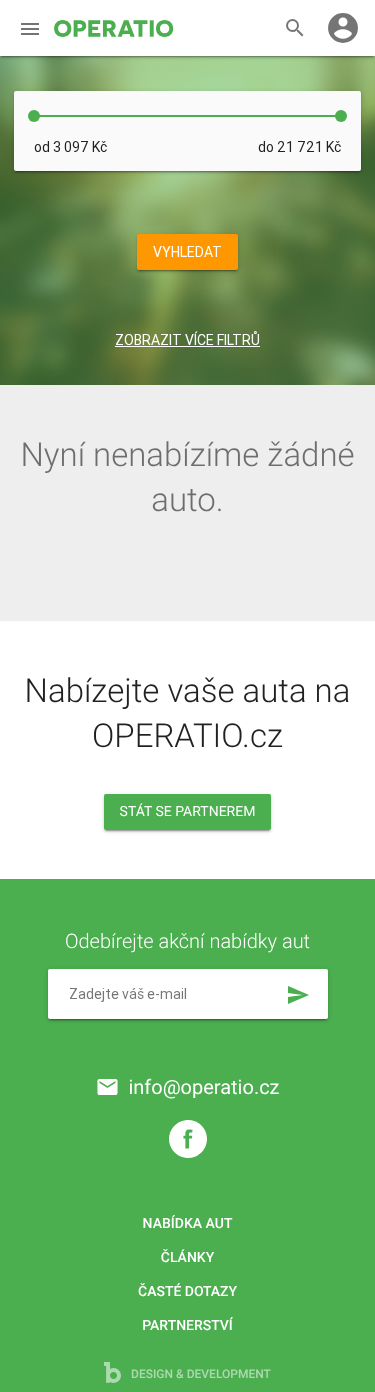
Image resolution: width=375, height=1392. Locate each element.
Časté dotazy (187, 1292)
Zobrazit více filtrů (187, 340)
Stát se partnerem (188, 812)
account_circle (343, 28)
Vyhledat (187, 252)
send (298, 995)
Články (187, 1258)
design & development (199, 1374)
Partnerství (187, 1326)
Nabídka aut (188, 1224)
